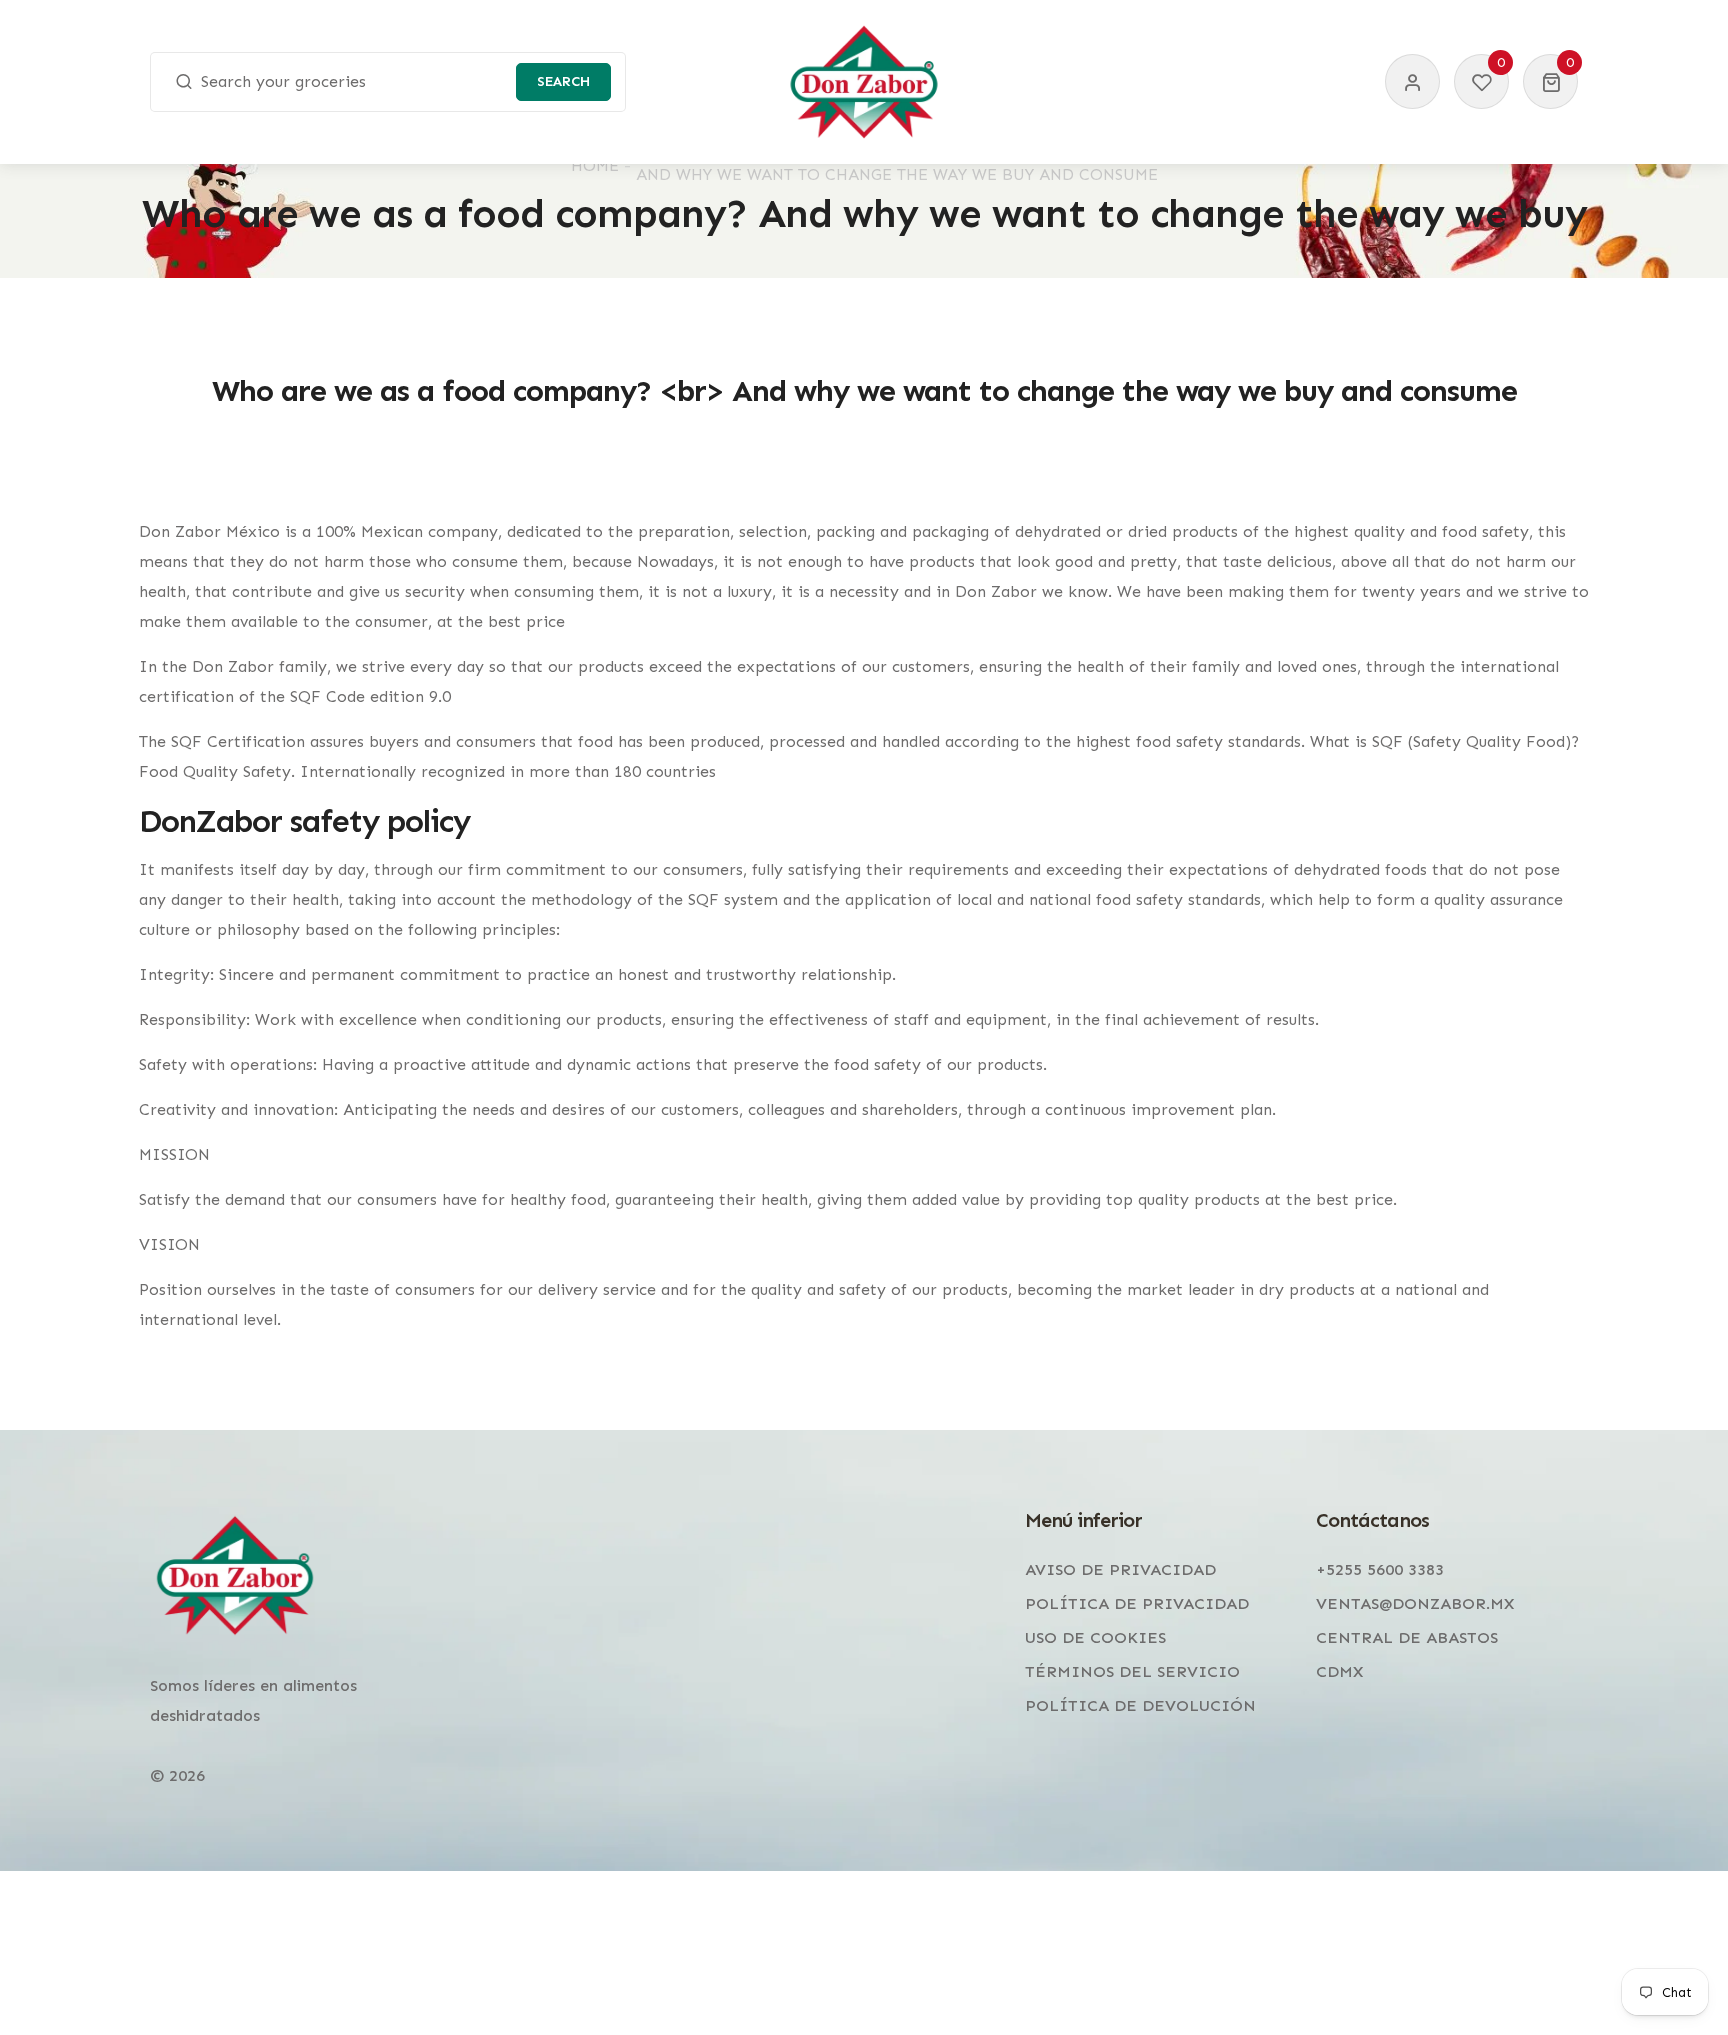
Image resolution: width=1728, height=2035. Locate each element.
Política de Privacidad (1137, 1603)
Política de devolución (1140, 1705)
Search (563, 81)
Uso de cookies (1095, 1637)
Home (595, 165)
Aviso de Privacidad (1120, 1569)
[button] (1550, 81)
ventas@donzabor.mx (1415, 1603)
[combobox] (388, 82)
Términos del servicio (1132, 1671)
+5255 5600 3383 (1380, 1569)
